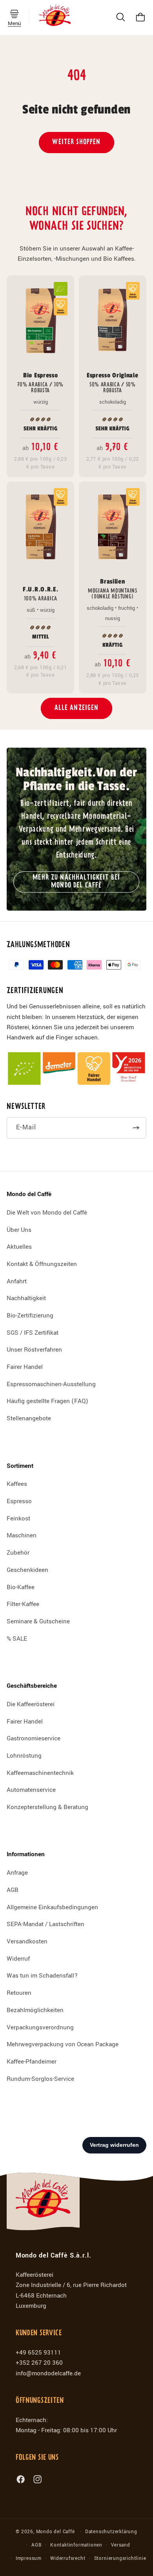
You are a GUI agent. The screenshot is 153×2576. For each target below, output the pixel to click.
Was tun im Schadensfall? (42, 1976)
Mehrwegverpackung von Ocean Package (63, 2044)
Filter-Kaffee (23, 1604)
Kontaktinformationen (76, 2545)
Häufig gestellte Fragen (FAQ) (47, 1401)
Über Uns (19, 1230)
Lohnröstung (24, 1756)
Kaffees (17, 1484)
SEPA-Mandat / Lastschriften (46, 1924)
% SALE (17, 1639)
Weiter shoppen (76, 142)
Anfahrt (17, 1281)
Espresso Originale (112, 382)
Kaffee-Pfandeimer (32, 2062)
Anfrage (17, 1873)
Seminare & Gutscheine (38, 1621)
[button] (15, 14)
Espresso (19, 1501)
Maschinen (22, 1535)
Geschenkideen (27, 1570)
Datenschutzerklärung (111, 2532)
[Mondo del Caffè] (55, 17)
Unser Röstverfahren (34, 1350)
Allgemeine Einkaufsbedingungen (52, 1907)
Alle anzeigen (77, 708)
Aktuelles (19, 1247)
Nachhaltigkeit (26, 1298)
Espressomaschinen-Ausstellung (51, 1384)
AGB (13, 1890)
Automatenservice (31, 1790)
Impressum (29, 2559)
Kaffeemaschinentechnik (40, 1773)
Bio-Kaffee (21, 1587)
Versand (121, 2545)
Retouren (19, 1993)
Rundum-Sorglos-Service (40, 2079)
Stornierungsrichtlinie (120, 2559)
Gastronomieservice (34, 1738)
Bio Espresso (40, 382)
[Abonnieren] (136, 1128)
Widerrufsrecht (68, 2559)
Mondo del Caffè (56, 2532)
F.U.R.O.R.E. (40, 594)
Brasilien (113, 589)
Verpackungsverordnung (40, 2027)
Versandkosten (27, 1941)
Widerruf (18, 1959)
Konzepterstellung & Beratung (47, 1807)
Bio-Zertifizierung (30, 1315)
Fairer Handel (25, 1367)
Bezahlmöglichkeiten (35, 2010)
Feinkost (18, 1519)
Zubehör (18, 1553)
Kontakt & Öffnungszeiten (42, 1264)
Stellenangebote (29, 1418)
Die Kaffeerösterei (31, 1704)
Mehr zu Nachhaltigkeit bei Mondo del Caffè (77, 882)
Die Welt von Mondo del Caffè (47, 1213)
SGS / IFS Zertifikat (33, 1333)
